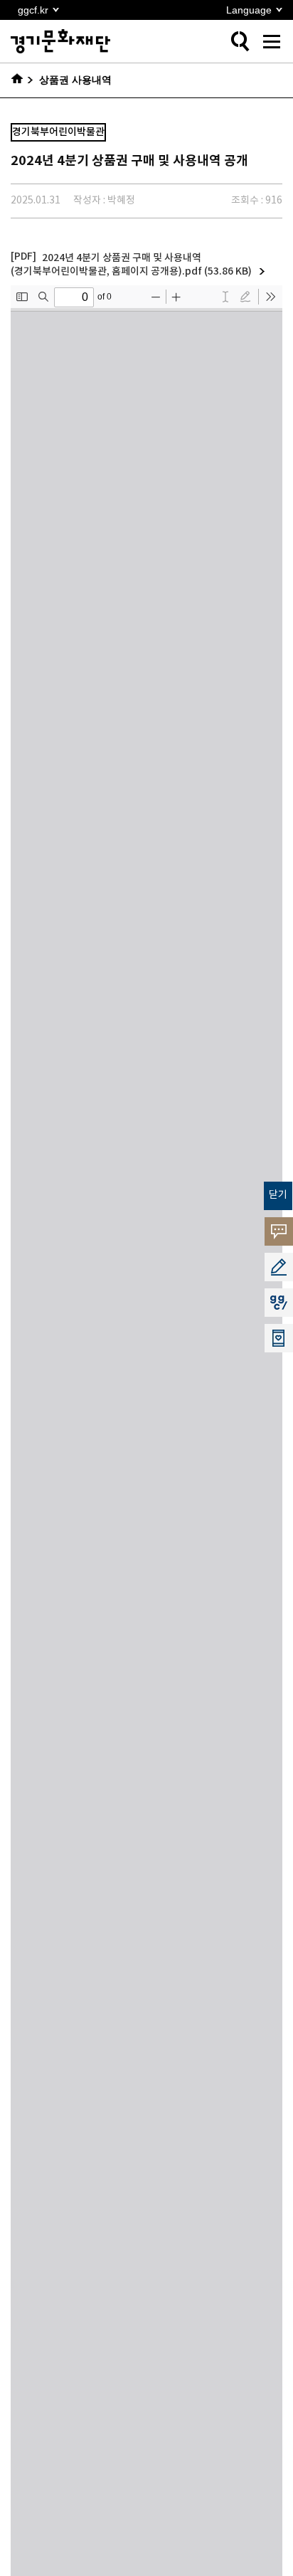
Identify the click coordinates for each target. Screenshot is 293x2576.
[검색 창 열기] (240, 41)
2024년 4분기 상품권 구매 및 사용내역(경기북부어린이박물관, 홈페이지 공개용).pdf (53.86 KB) (131, 265)
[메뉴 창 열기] (272, 41)
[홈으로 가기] (22, 80)
